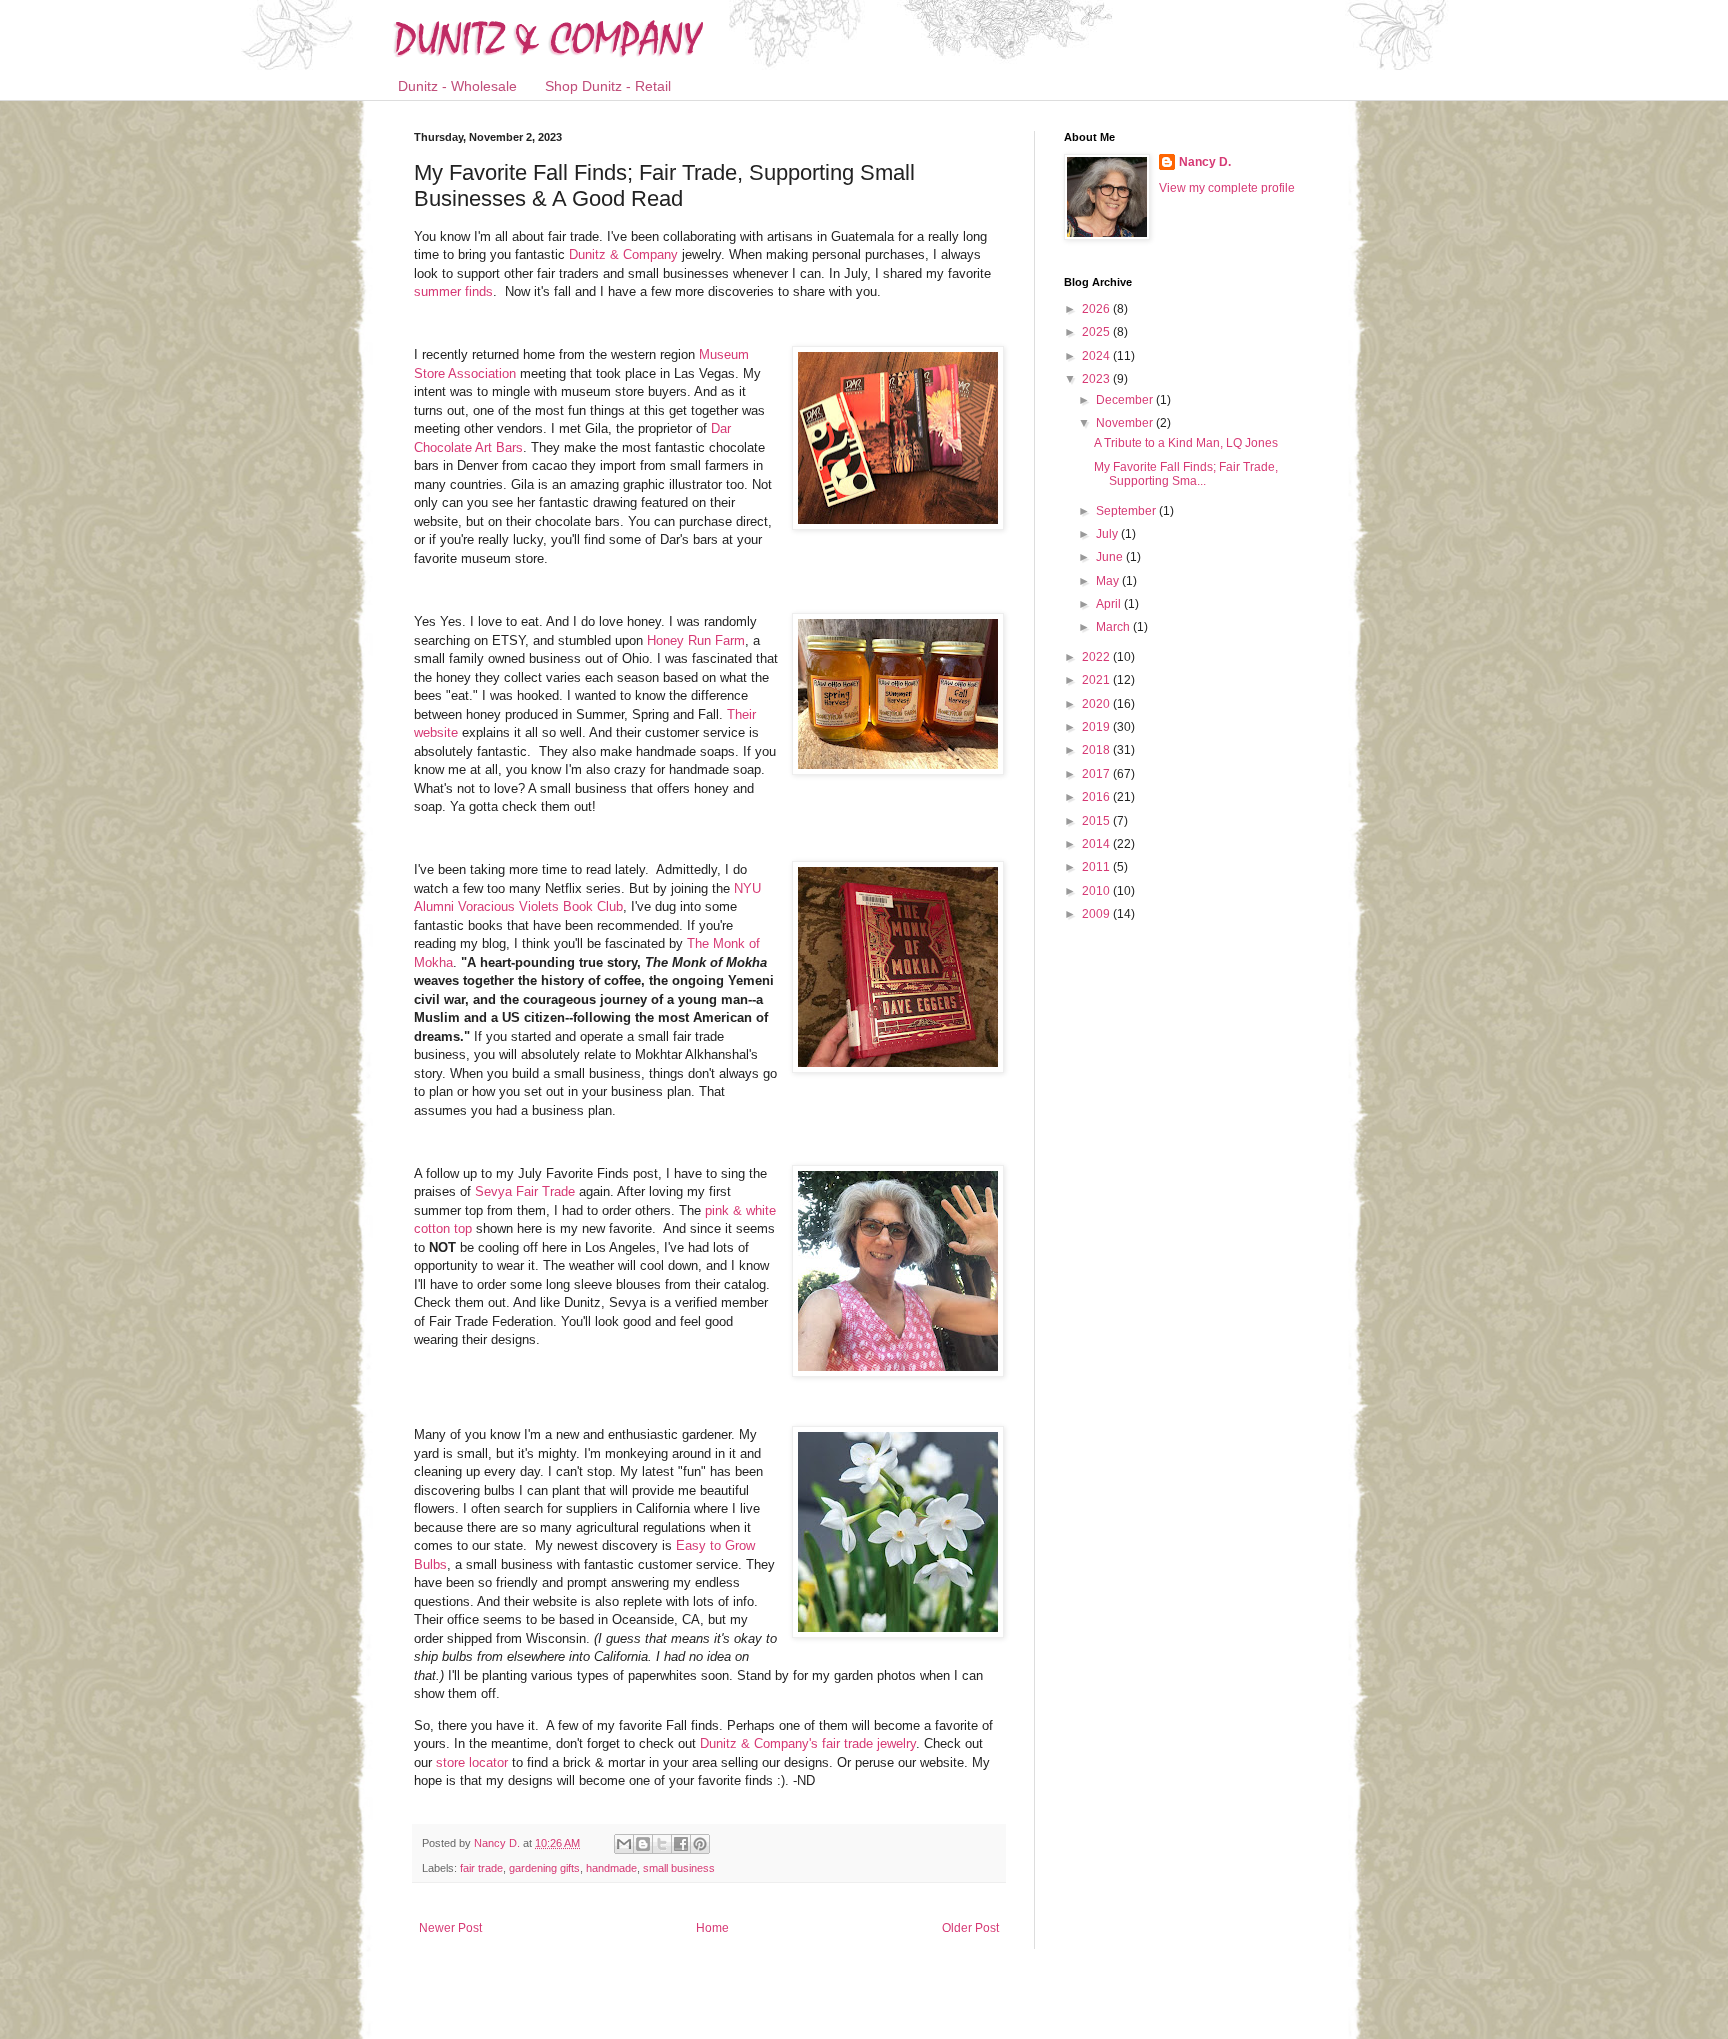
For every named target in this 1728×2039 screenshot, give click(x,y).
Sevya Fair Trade (525, 1191)
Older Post (970, 1928)
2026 (1097, 309)
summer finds (453, 291)
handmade (611, 1868)
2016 (1097, 797)
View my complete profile (1227, 188)
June (1111, 557)
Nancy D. (1205, 162)
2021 (1097, 680)
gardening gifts (544, 1868)
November (1126, 423)
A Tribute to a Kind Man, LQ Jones (1186, 443)
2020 (1097, 704)
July (1108, 534)
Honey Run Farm (696, 640)
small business (679, 1868)
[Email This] (624, 1844)
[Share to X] (662, 1844)
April (1110, 604)
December (1126, 400)
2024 (1097, 356)
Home (712, 1928)
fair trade (481, 1868)
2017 (1097, 774)
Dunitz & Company (623, 254)
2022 (1097, 657)
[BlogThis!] (643, 1844)
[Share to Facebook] (681, 1844)
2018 (1097, 750)
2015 (1097, 821)
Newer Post (450, 1928)
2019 (1097, 727)
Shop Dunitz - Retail (608, 86)
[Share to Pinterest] (700, 1844)
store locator (472, 1762)
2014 (1097, 844)
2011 (1097, 867)
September (1127, 511)
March (1114, 627)
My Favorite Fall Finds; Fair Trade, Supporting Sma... (1186, 474)
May (1109, 581)
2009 (1097, 914)
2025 (1097, 332)
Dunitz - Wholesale (457, 86)
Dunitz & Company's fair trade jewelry (808, 1743)
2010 (1097, 891)
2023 (1097, 379)
